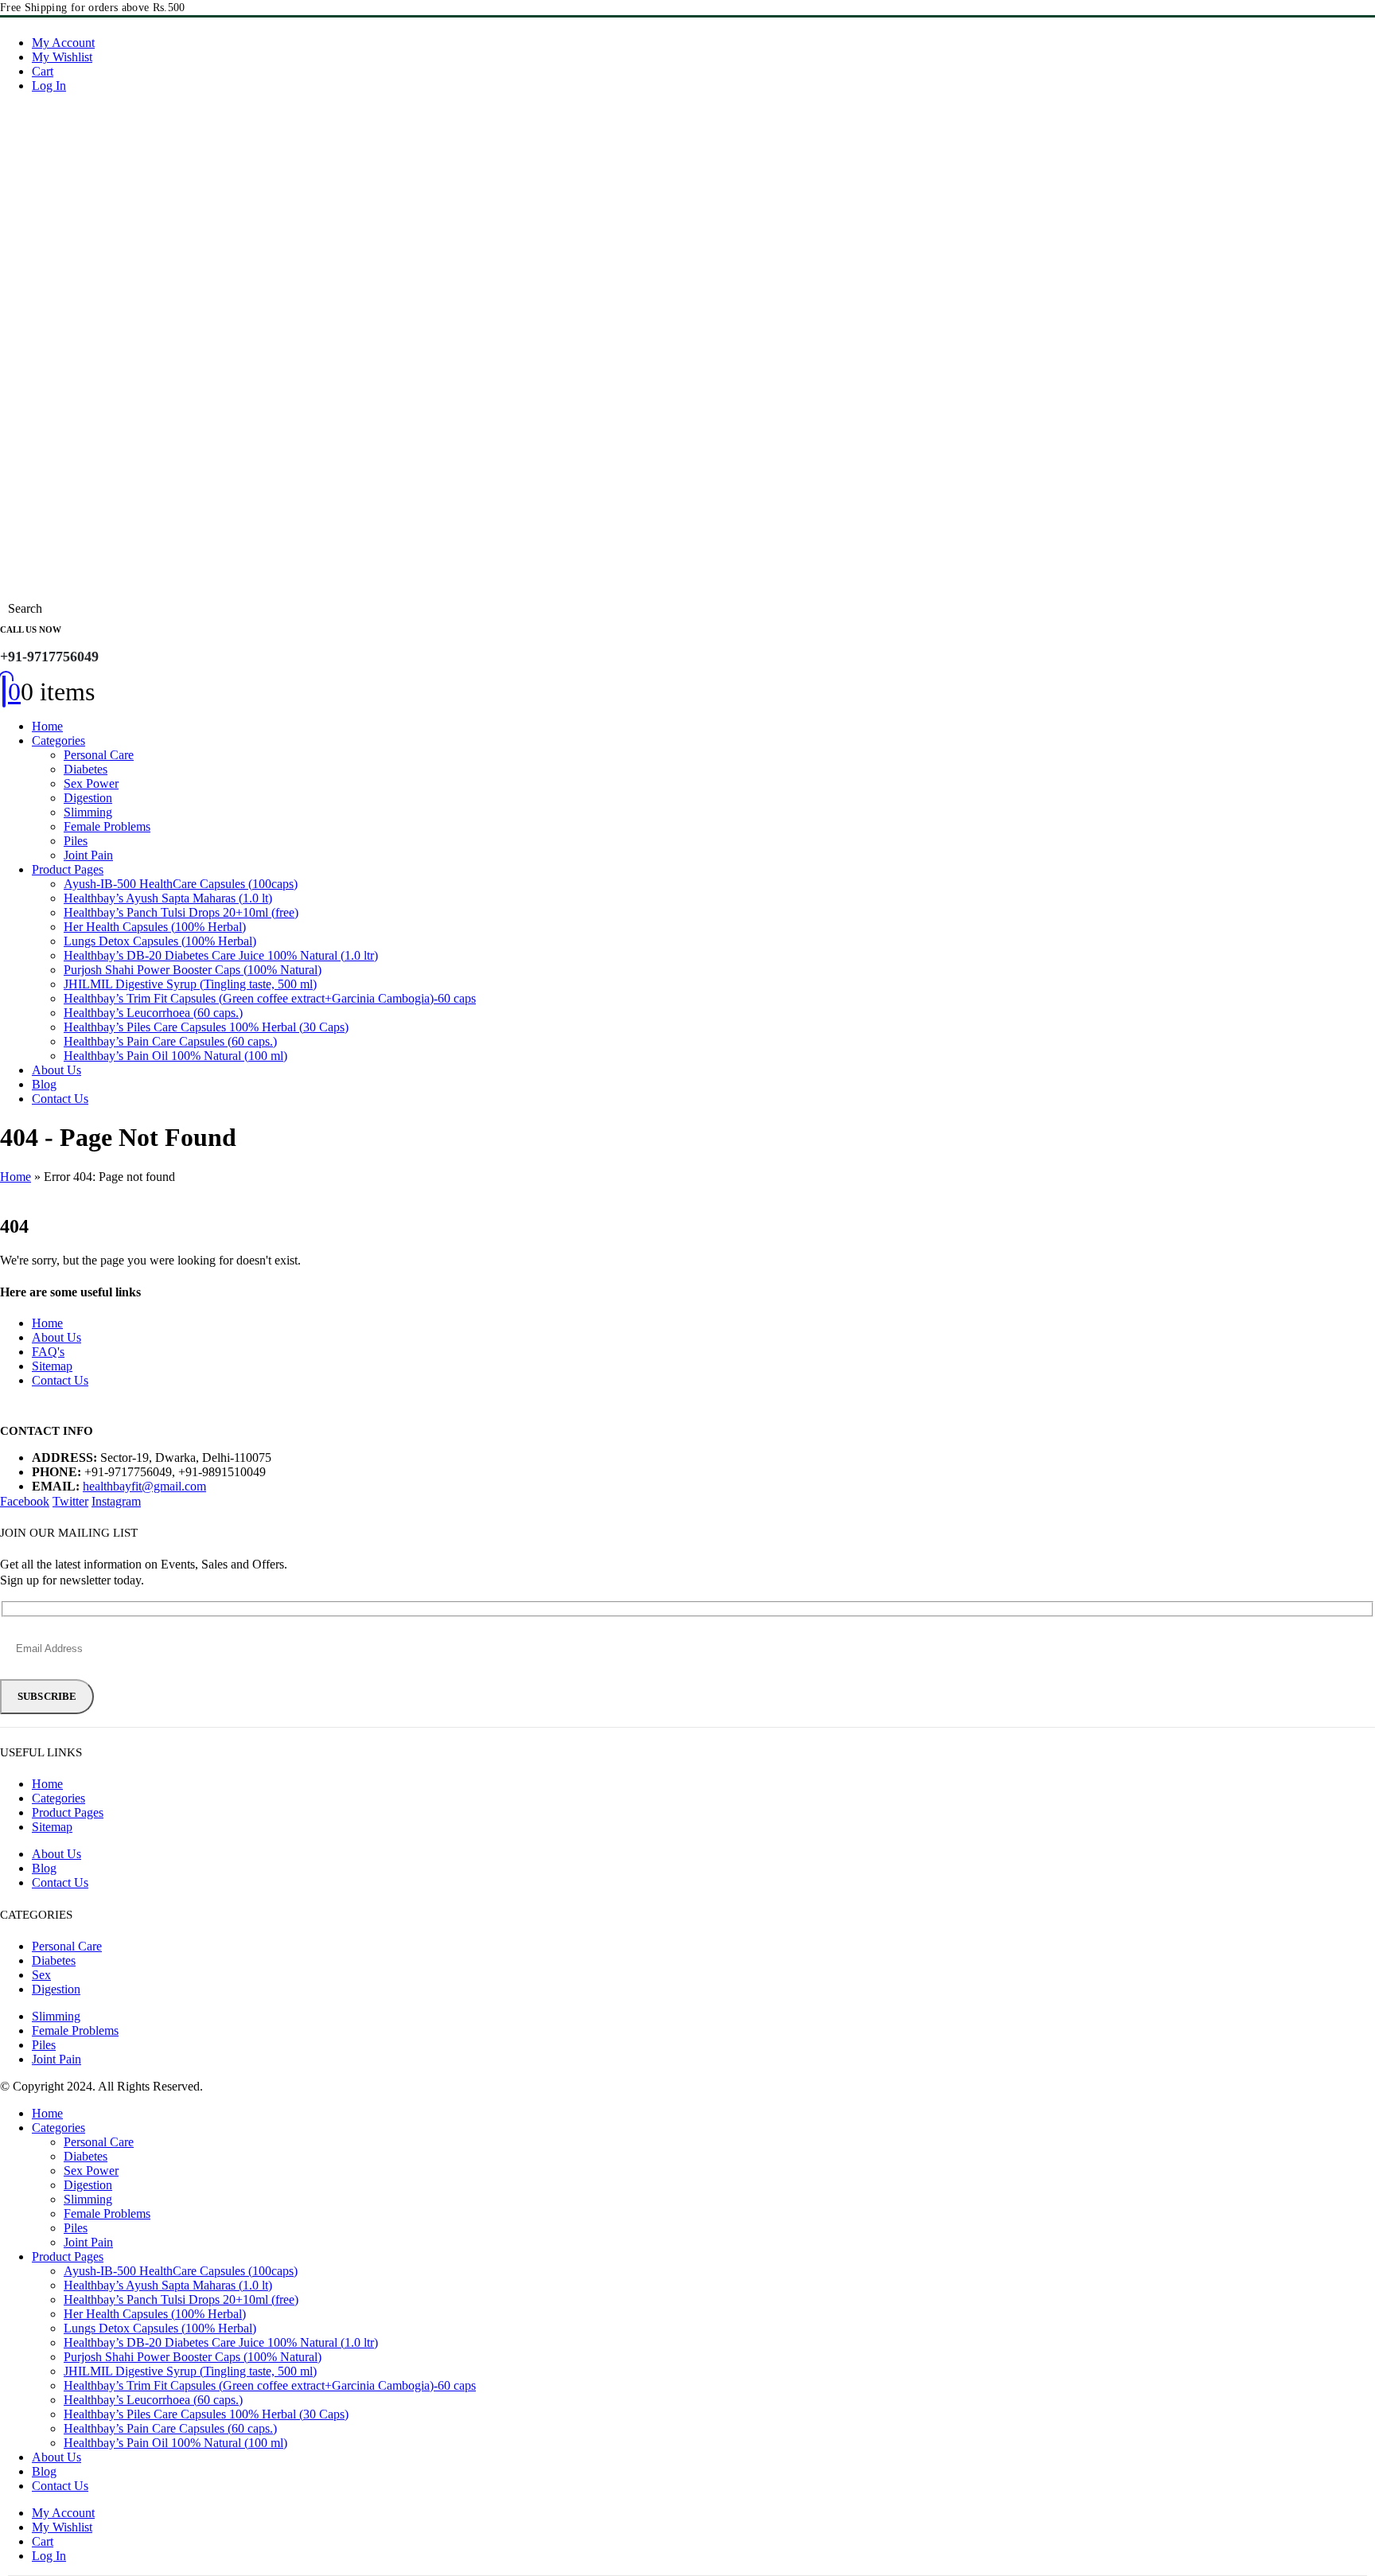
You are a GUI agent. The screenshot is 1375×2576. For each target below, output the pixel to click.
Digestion (88, 798)
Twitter (70, 1501)
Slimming (88, 812)
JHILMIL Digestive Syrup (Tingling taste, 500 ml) (190, 984)
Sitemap (52, 1366)
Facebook (25, 1501)
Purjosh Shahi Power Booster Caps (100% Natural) (193, 970)
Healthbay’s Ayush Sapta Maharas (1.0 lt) (168, 898)
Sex (41, 1975)
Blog (44, 1084)
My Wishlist (62, 57)
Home (47, 726)
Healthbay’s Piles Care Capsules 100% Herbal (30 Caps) (206, 1027)
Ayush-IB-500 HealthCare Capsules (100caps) (181, 884)
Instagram (116, 1501)
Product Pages (68, 869)
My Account (63, 43)
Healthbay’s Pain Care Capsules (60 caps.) (170, 1041)
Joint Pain (88, 855)
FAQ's (48, 1352)
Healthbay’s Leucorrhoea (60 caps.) (153, 1013)
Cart (43, 71)
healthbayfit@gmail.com (144, 1486)
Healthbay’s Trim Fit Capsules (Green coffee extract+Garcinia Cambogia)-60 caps (270, 998)
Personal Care (99, 755)
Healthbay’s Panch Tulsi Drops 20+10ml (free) (181, 912)
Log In (49, 86)
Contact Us (60, 1099)
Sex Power (91, 783)
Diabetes (86, 769)
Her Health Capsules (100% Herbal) (155, 927)
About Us (56, 1070)
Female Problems (107, 826)
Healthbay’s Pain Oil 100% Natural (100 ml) (175, 1056)
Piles (76, 841)
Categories (58, 740)
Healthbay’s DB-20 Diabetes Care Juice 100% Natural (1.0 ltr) (221, 955)
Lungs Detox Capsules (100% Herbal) (160, 941)
